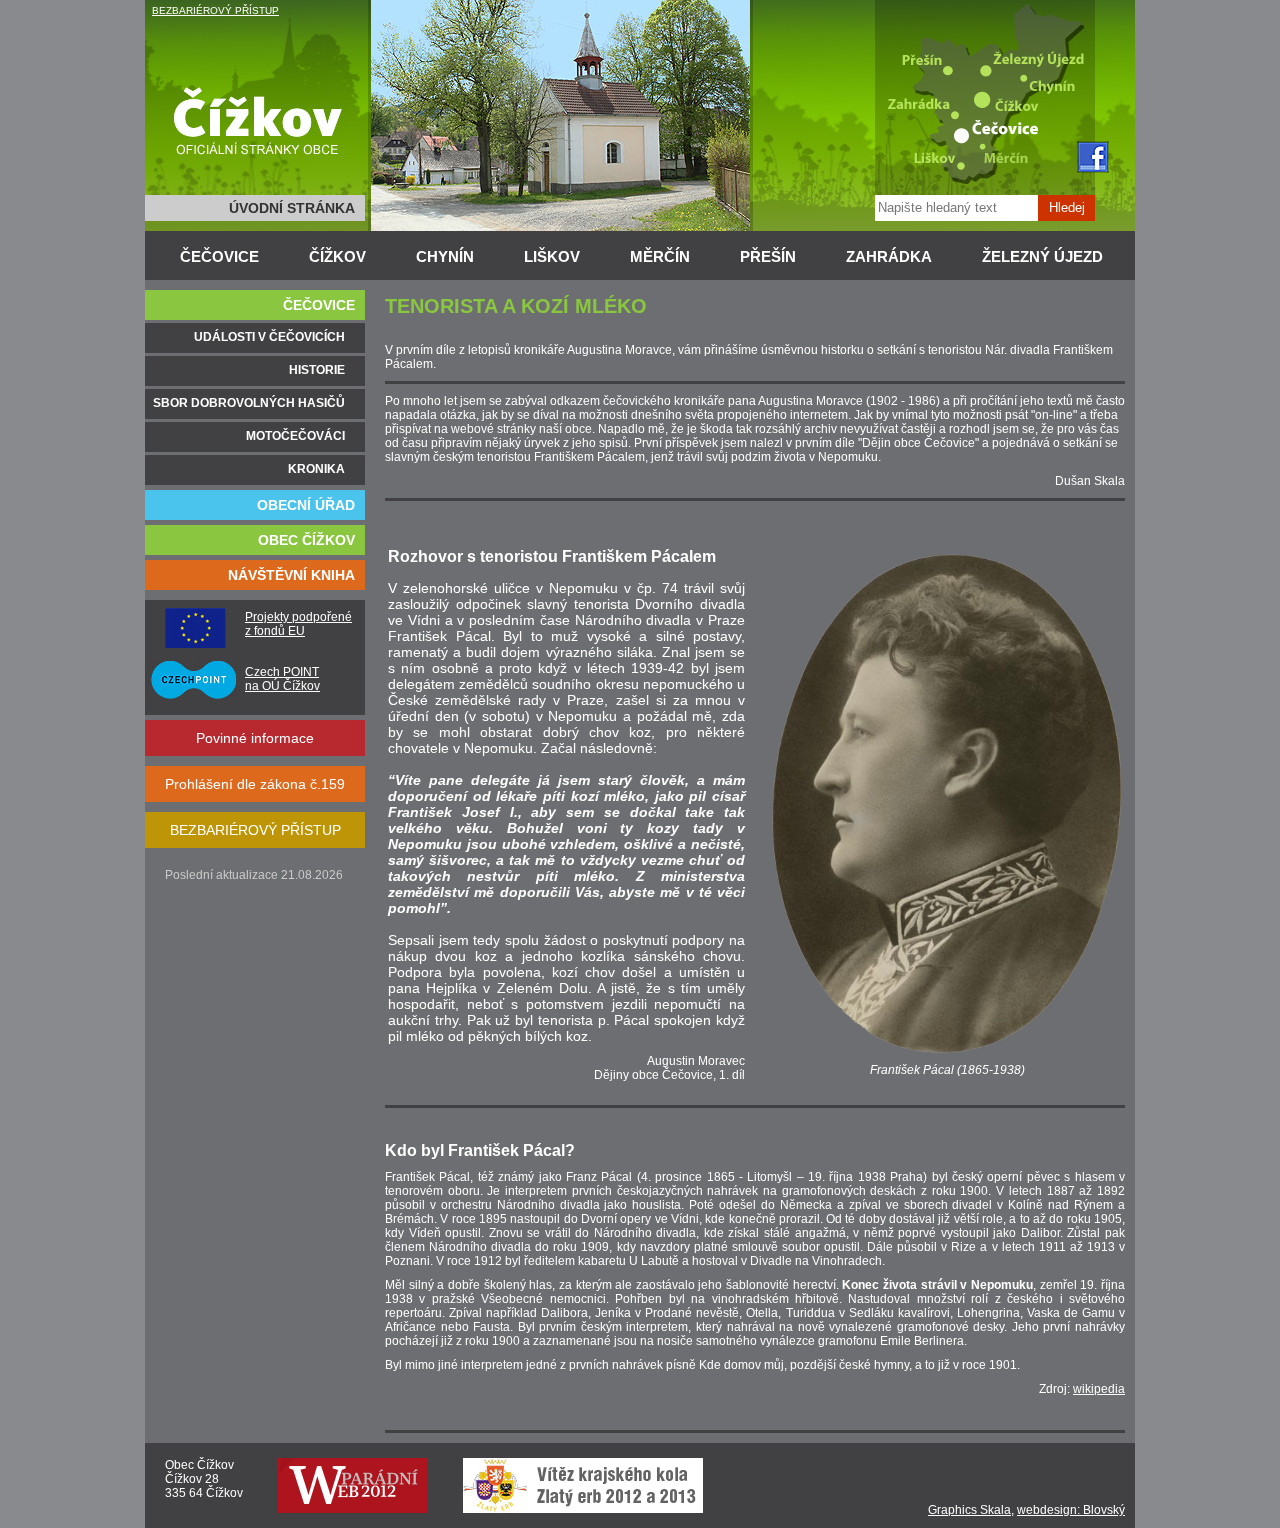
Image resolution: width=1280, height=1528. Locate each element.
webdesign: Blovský (1071, 1510)
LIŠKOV (552, 256)
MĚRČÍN (660, 256)
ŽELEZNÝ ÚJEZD (1042, 256)
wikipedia (1099, 1389)
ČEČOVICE (219, 256)
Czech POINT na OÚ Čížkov (282, 679)
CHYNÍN (445, 256)
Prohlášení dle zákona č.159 (255, 784)
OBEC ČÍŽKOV (306, 540)
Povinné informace (255, 738)
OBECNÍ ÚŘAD (306, 505)
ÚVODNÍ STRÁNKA (292, 208)
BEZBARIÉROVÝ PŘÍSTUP (215, 10)
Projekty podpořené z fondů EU (298, 624)
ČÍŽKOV (337, 256)
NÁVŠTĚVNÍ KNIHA (291, 575)
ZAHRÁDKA (889, 256)
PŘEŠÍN (768, 256)
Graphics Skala (969, 1510)
